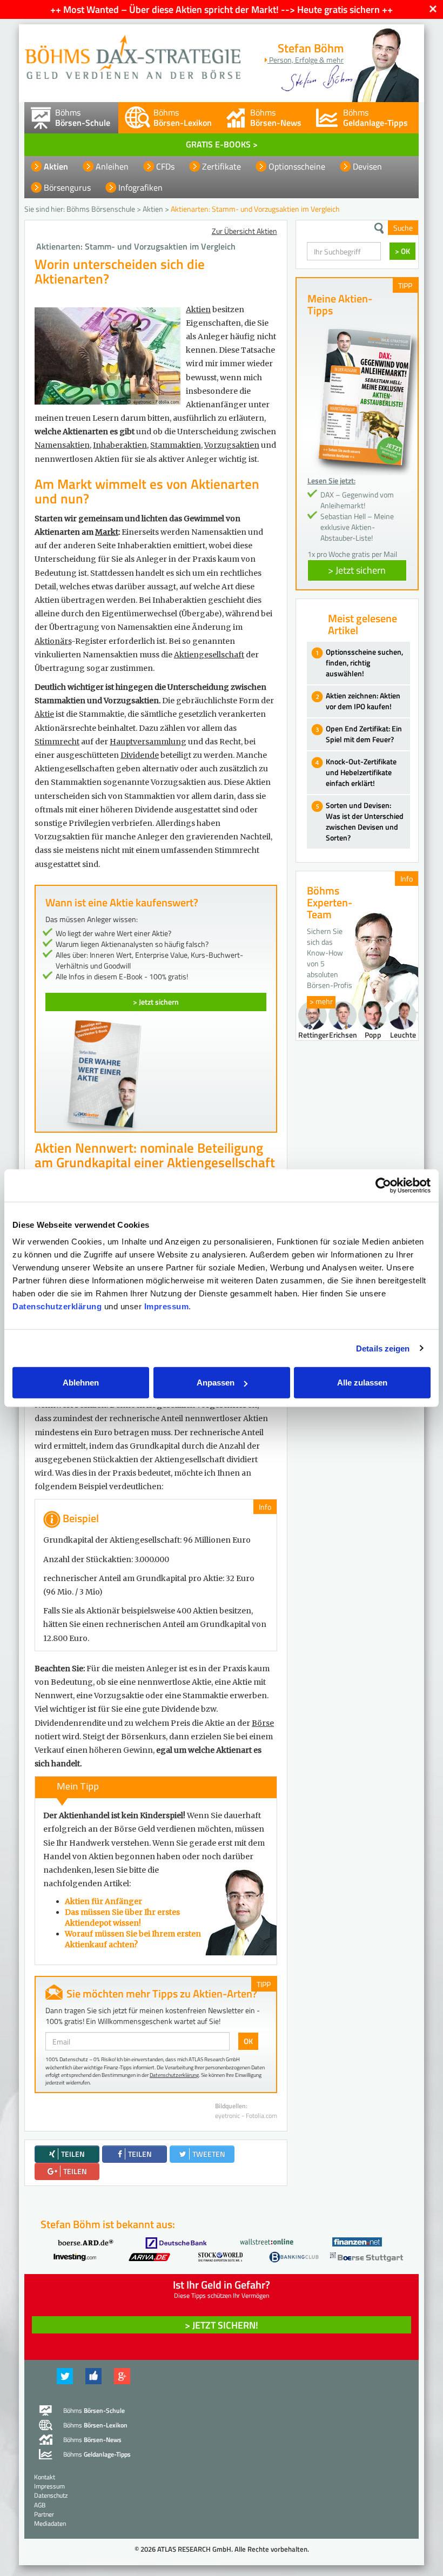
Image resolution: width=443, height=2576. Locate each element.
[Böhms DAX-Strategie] (132, 52)
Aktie (44, 714)
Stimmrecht (57, 742)
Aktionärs (53, 641)
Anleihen (112, 166)
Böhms (83, 117)
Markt (107, 532)
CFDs (165, 166)
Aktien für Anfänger (103, 1901)
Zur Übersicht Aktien (244, 231)
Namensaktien (62, 445)
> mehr (321, 1001)
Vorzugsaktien (232, 445)
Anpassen (216, 1383)
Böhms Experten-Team (330, 902)
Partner (44, 2514)
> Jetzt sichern (156, 1002)
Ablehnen (81, 1383)
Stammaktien (176, 445)
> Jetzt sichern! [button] (222, 2325)
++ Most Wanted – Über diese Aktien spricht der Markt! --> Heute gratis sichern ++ (222, 9)
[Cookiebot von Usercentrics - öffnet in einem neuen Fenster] (383, 1185)
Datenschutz (51, 2495)
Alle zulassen (362, 1383)
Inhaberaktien (120, 445)
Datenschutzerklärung (57, 1306)
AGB (40, 2505)
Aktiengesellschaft (209, 655)
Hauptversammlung (148, 742)
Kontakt (45, 2477)
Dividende (140, 755)
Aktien (56, 166)
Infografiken (140, 187)
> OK (402, 251)
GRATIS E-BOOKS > (222, 144)
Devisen (367, 166)
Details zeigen (383, 1348)
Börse (263, 1723)
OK (248, 2041)
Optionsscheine (297, 166)
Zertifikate (222, 166)
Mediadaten (50, 2523)
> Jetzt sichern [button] (357, 570)
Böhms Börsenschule (101, 209)
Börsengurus (67, 187)
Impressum (167, 1306)
